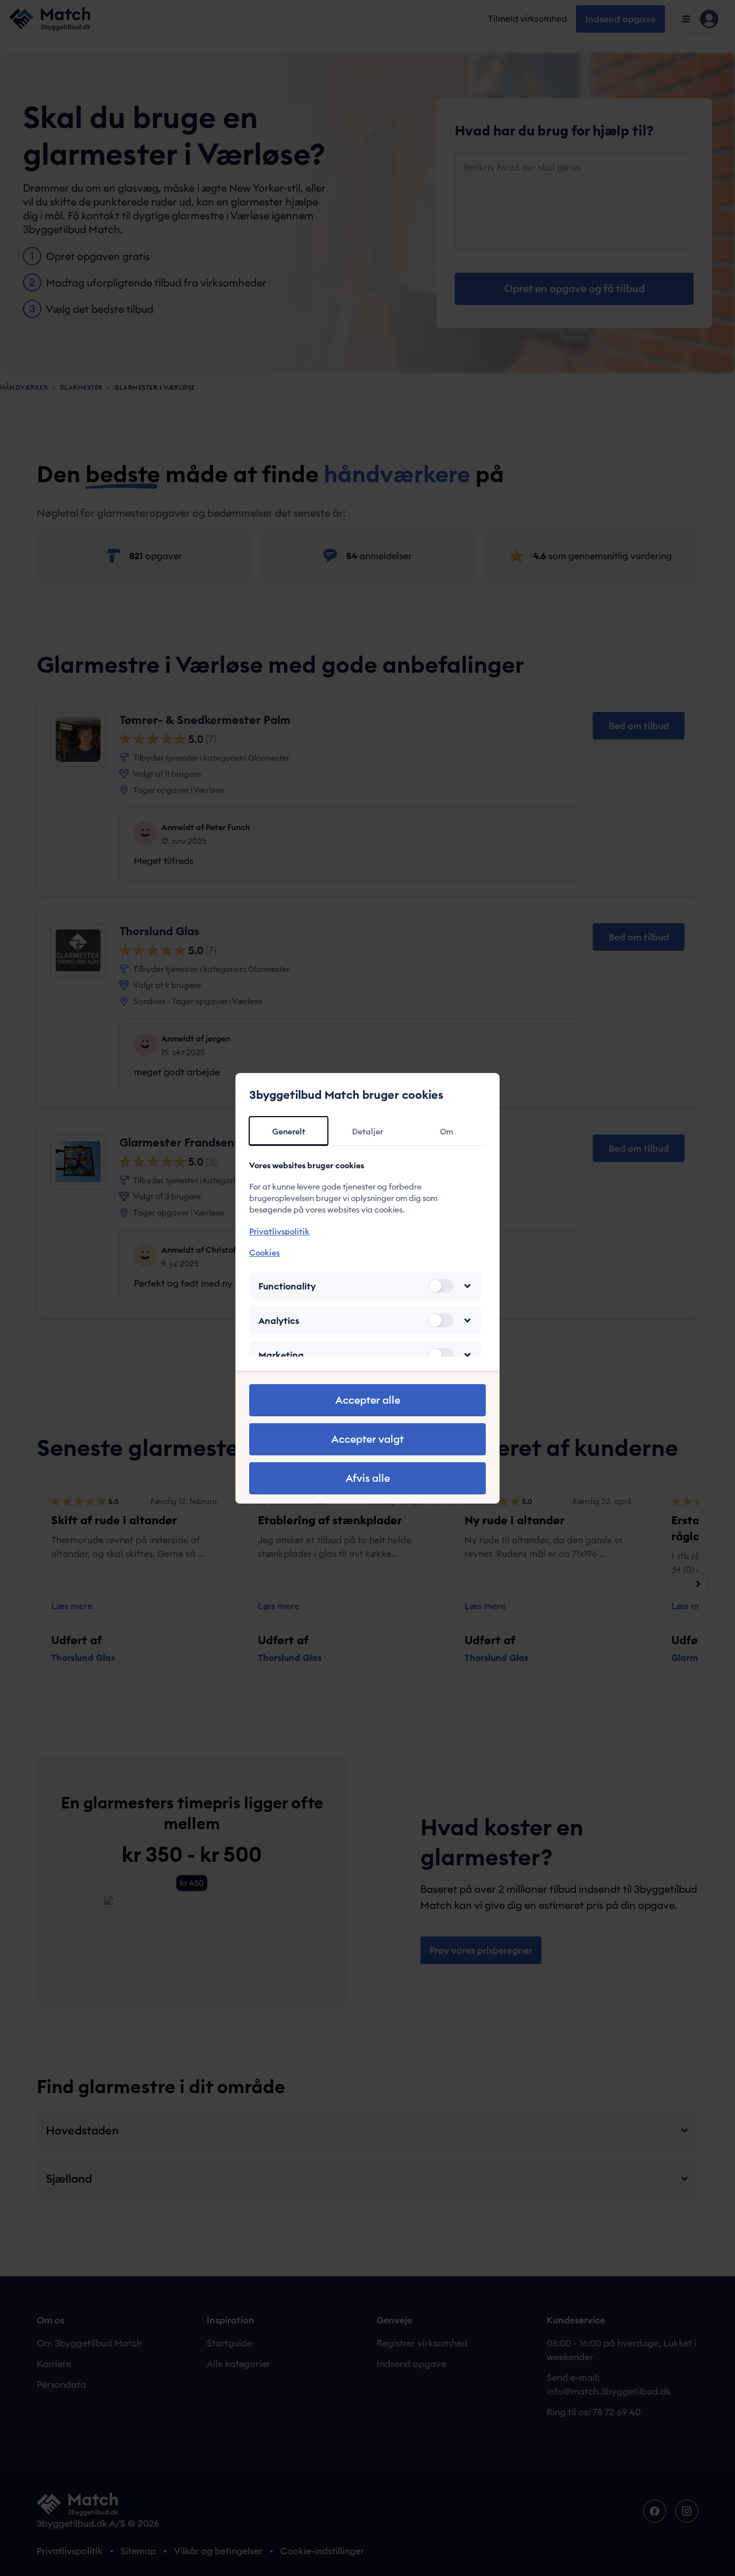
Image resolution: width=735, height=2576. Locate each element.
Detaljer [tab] (367, 1132)
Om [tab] (446, 1132)
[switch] (441, 1286)
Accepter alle (368, 1400)
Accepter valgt (367, 1439)
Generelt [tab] (289, 1132)
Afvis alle (368, 1478)
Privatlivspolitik (279, 1231)
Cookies (264, 1253)
